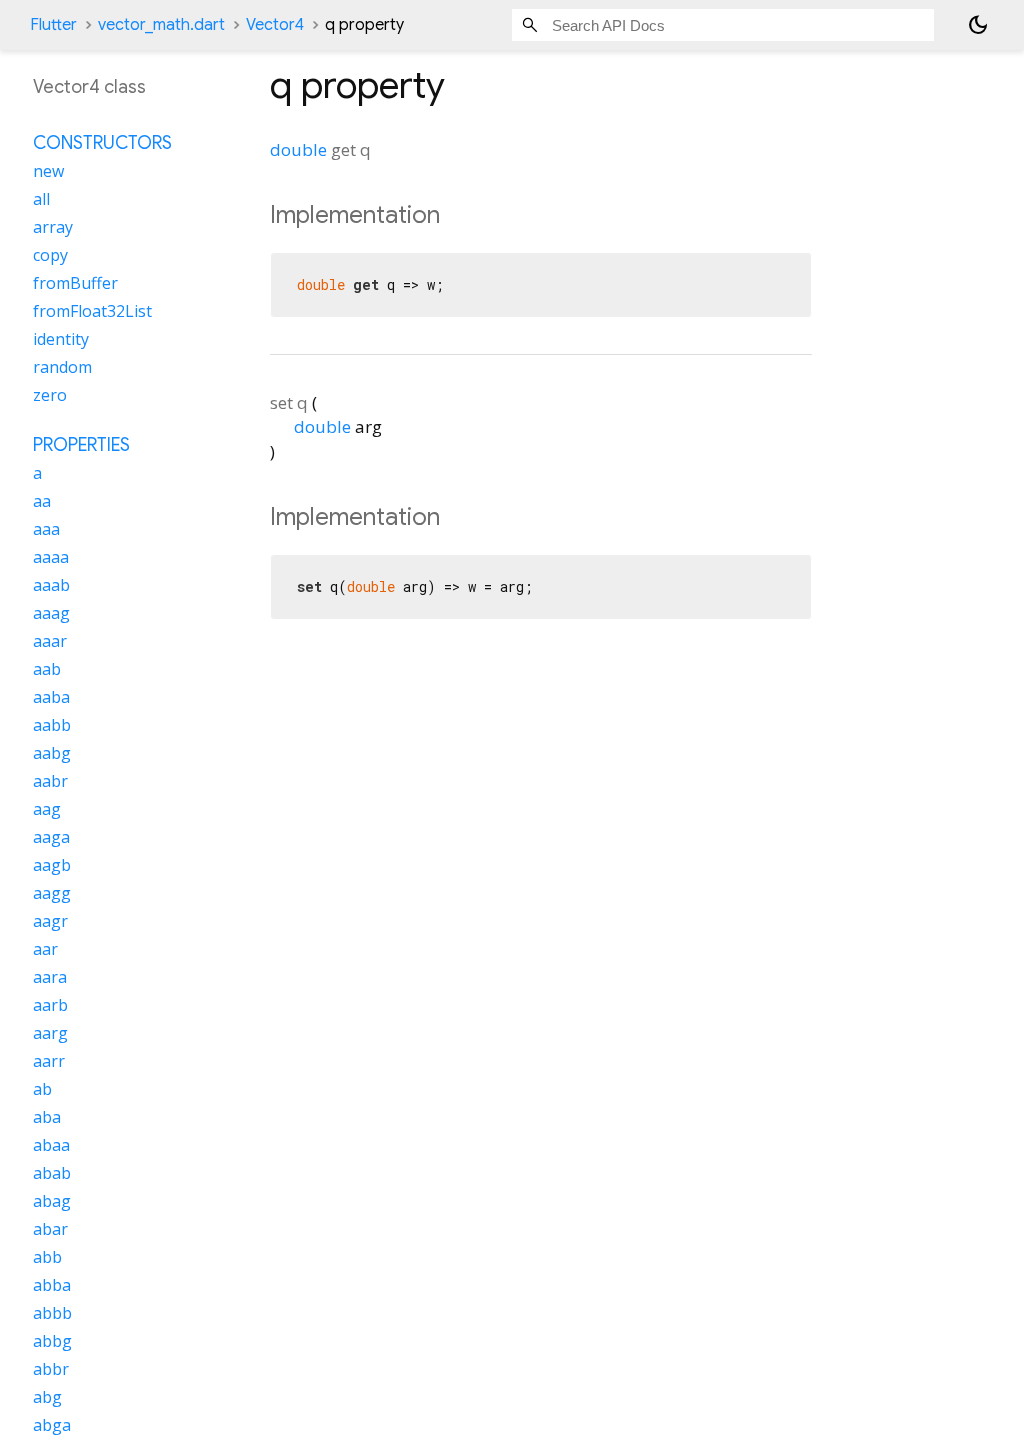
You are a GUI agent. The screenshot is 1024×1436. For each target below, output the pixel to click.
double (298, 149)
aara (50, 977)
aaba (51, 697)
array (53, 227)
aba (47, 1117)
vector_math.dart (161, 25)
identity (61, 339)
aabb (52, 725)
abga (52, 1425)
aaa (46, 529)
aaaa (51, 557)
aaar (50, 641)
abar (50, 1229)
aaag (51, 613)
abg (47, 1397)
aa (42, 501)
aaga (51, 837)
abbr (51, 1369)
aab (47, 669)
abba (52, 1285)
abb (47, 1257)
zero (50, 395)
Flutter (53, 25)
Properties (81, 445)
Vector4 (275, 25)
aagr (50, 921)
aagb (52, 865)
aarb (50, 1005)
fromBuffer (75, 283)
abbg (52, 1341)
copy (50, 255)
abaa (51, 1145)
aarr (49, 1061)
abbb (52, 1313)
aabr (50, 781)
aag (47, 809)
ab (42, 1089)
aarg (50, 1033)
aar (45, 949)
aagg (52, 893)
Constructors (102, 143)
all (41, 199)
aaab (51, 585)
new (48, 171)
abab (52, 1173)
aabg (52, 753)
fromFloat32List (92, 311)
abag (52, 1201)
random (62, 367)
